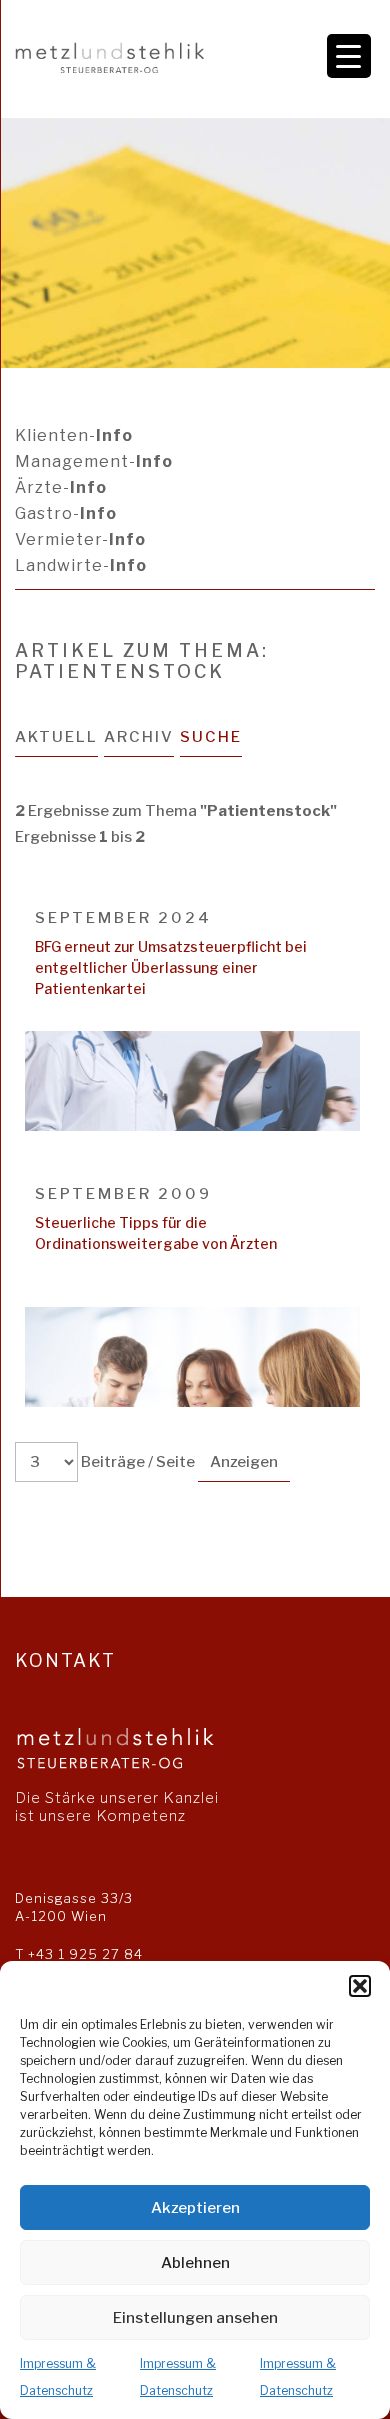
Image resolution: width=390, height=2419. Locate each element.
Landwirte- (81, 565)
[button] (360, 1986)
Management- (94, 461)
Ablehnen (195, 2263)
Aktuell (56, 737)
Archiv (139, 737)
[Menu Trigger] (349, 56)
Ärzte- (61, 487)
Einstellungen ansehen (195, 2318)
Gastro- (66, 513)
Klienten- (74, 435)
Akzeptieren (195, 2208)
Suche (211, 737)
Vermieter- (80, 539)
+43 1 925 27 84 (85, 1954)
